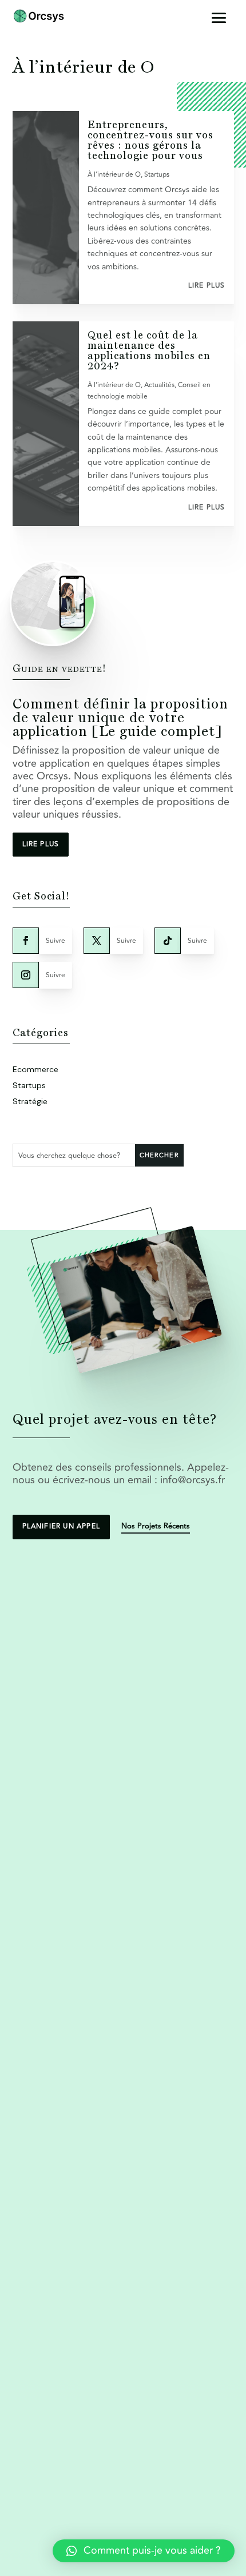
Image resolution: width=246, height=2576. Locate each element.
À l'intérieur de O (114, 175)
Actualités (159, 385)
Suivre (55, 941)
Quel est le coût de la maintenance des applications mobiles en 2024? (149, 350)
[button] (144, 2551)
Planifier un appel (61, 1526)
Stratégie (30, 1101)
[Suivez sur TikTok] (168, 941)
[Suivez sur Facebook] (26, 941)
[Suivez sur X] (97, 941)
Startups (157, 175)
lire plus (207, 286)
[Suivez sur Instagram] (26, 975)
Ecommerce (35, 1069)
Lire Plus (41, 844)
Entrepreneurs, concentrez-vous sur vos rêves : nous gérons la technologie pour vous (150, 140)
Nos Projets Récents (156, 1526)
